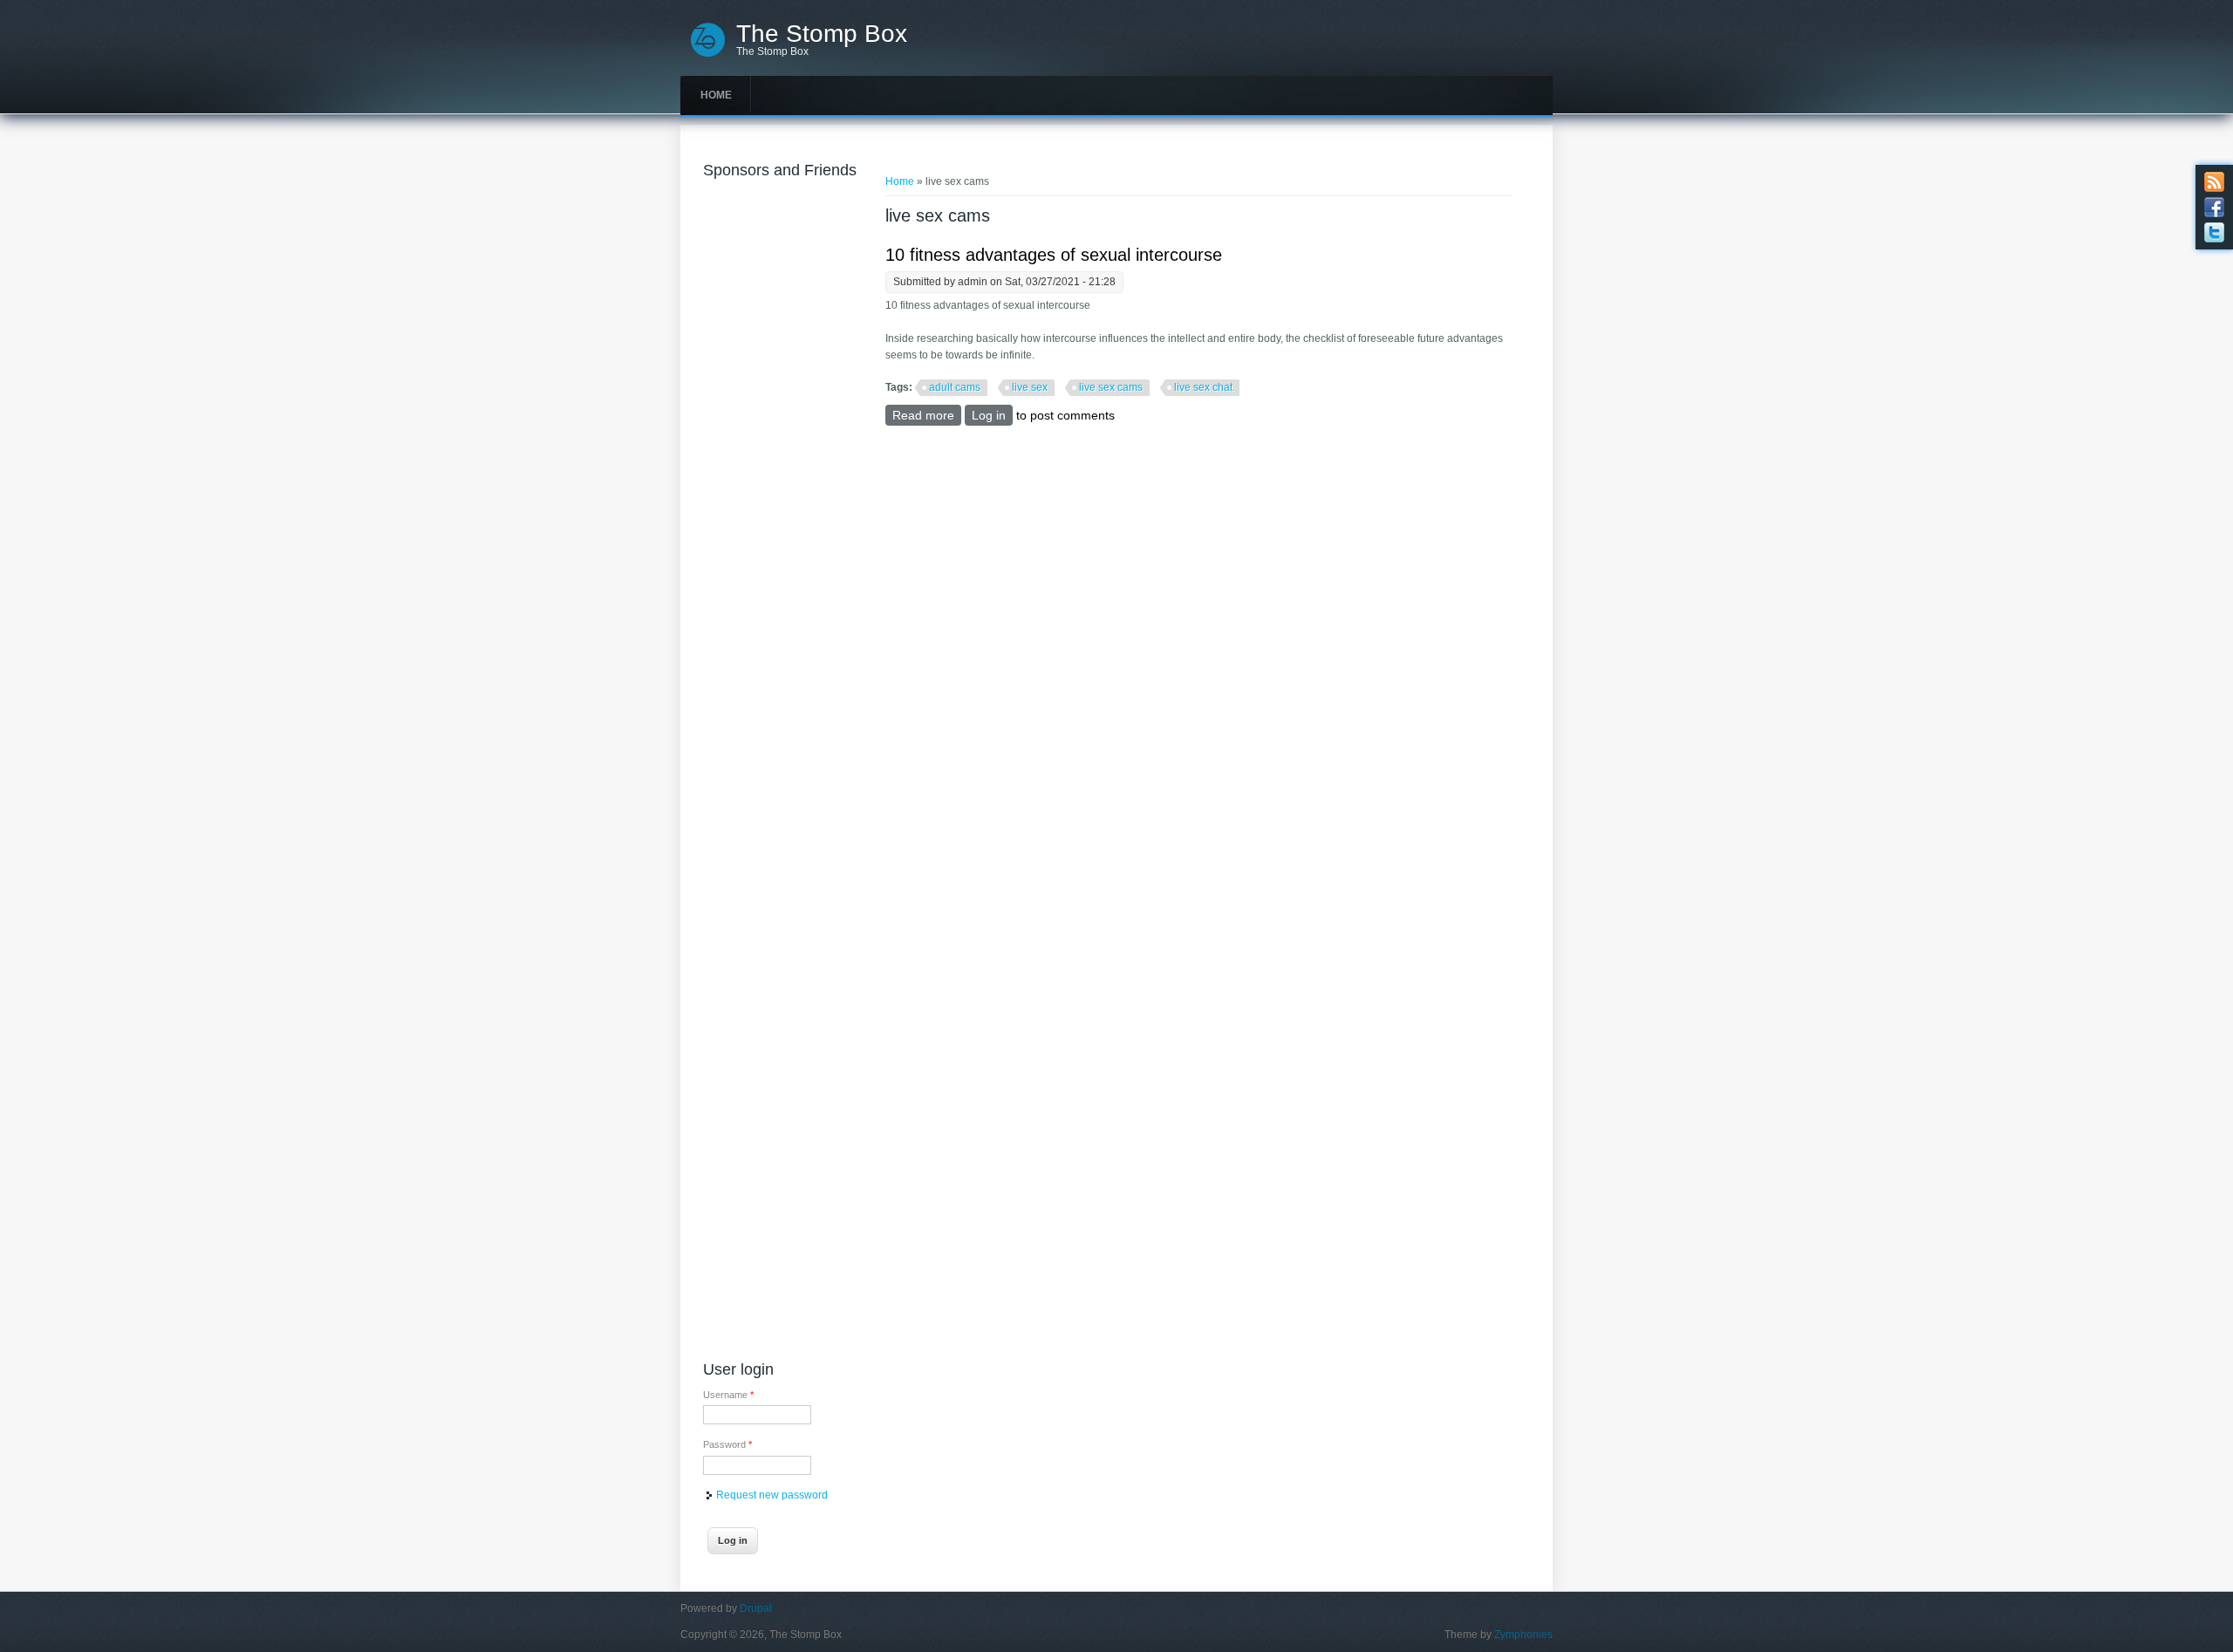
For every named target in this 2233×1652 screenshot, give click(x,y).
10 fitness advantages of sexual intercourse (1054, 255)
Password (727, 1444)
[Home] (708, 55)
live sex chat (1203, 387)
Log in (989, 415)
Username (728, 1395)
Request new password (772, 1495)
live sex (1030, 387)
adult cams (955, 387)
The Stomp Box (822, 34)
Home (716, 95)
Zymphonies (1523, 1635)
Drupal (756, 1608)
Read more (927, 415)
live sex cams (1111, 387)
